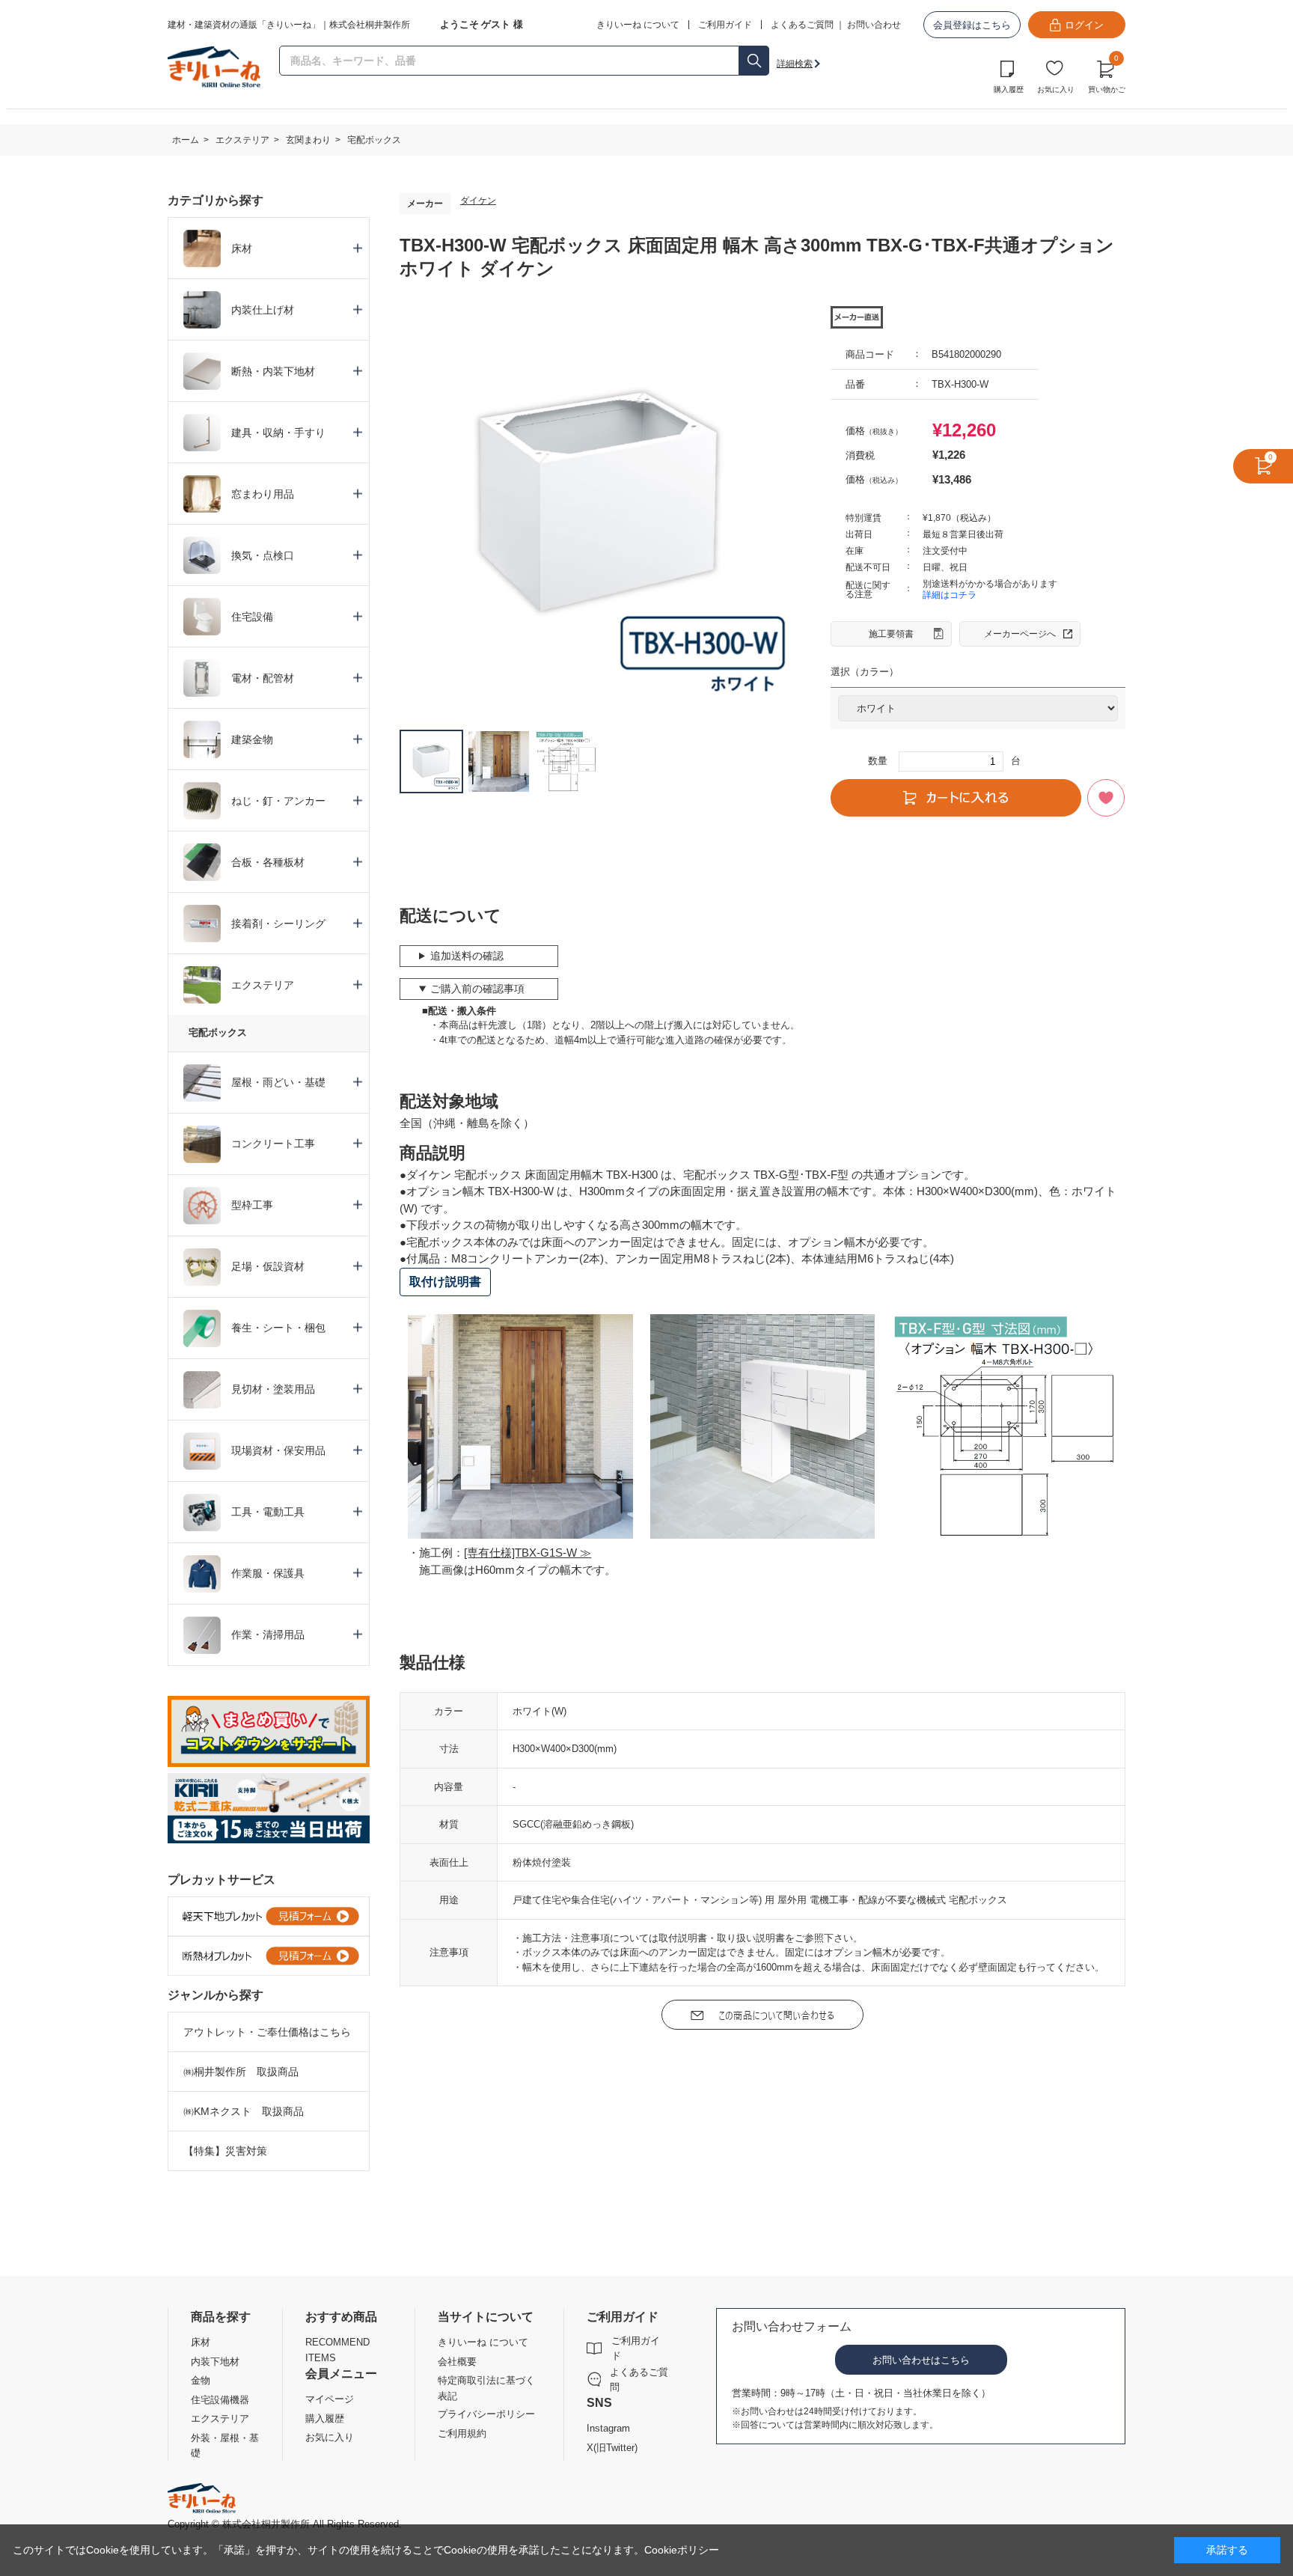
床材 (201, 2342)
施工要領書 (891, 634)
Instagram (608, 2428)
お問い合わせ (874, 25)
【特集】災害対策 (225, 2151)
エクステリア (220, 2418)
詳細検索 (795, 64)
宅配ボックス (218, 1032)
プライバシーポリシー (486, 2414)
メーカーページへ (1020, 634)
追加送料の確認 (467, 956)
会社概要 (457, 2362)
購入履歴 (1009, 89)
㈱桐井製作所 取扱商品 (241, 2072)
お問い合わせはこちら (921, 2360)
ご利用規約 (462, 2433)
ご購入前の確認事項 (477, 989)
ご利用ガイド (636, 2348)
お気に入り (1056, 89)
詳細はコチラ (950, 595)
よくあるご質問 (802, 25)
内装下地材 (215, 2362)
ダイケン (478, 201)
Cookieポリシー (682, 2550)
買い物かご (1107, 75)
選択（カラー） (865, 672)
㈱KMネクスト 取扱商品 (244, 2111)
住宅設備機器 (220, 2400)
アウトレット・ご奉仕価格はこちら (267, 2032)
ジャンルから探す (215, 1995)
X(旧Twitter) (612, 2448)
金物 (201, 2380)
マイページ (330, 2399)
